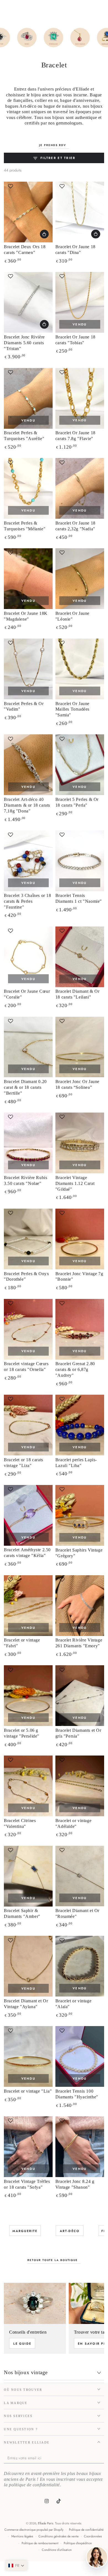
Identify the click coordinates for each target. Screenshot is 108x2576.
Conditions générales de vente (59, 2536)
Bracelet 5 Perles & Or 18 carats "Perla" (77, 802)
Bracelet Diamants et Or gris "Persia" (78, 1733)
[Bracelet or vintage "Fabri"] (28, 1606)
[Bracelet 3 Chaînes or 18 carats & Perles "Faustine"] (28, 861)
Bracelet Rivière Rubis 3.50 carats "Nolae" (25, 1180)
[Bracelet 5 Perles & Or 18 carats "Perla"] (80, 765)
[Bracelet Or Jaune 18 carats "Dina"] (80, 212)
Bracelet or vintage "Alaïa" (73, 2004)
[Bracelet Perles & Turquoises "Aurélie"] (28, 398)
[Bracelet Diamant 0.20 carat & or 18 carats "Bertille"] (28, 1047)
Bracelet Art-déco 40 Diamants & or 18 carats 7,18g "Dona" (27, 805)
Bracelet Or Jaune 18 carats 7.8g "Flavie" (75, 436)
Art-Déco (70, 2231)
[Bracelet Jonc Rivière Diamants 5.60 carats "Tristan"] (28, 302)
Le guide (22, 2344)
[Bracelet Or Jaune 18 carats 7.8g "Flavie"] (80, 398)
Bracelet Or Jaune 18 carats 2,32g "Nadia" (75, 526)
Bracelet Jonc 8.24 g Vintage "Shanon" (75, 2184)
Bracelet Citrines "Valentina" (20, 1823)
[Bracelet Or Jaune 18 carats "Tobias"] (80, 302)
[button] (29, 186)
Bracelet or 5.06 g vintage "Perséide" (22, 1733)
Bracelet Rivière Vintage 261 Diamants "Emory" (79, 1643)
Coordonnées (93, 2536)
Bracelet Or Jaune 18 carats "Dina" (75, 250)
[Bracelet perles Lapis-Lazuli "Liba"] (80, 1425)
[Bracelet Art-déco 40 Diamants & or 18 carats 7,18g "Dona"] (28, 765)
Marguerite (25, 2231)
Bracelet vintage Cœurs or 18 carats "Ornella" (26, 1367)
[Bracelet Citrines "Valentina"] (28, 1786)
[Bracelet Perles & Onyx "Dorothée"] (28, 1239)
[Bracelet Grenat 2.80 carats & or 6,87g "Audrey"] (80, 1329)
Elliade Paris (46, 2523)
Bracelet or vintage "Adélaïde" (73, 1823)
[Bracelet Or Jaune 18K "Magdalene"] (28, 579)
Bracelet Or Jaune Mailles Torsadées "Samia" (72, 709)
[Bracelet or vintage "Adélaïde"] (80, 1786)
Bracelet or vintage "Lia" (28, 2091)
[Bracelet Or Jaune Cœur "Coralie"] (28, 957)
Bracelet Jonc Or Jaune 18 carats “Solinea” (77, 1084)
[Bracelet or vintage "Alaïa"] (80, 1966)
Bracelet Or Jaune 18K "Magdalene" (26, 616)
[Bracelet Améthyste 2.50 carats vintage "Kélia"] (28, 1515)
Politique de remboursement (40, 2543)
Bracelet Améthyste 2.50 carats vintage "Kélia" (27, 1553)
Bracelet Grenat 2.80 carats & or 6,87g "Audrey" (75, 1369)
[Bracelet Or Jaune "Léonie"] (80, 579)
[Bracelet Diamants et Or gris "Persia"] (80, 1696)
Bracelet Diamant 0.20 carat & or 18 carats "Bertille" (25, 1087)
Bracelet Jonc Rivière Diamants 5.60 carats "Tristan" (24, 343)
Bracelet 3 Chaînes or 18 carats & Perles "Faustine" (27, 901)
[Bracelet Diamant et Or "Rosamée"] (80, 1876)
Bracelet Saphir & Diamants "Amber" (22, 1913)
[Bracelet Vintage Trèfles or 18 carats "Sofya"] (28, 2147)
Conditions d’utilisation (57, 2550)
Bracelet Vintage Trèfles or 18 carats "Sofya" (27, 2184)
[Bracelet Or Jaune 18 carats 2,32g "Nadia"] (80, 488)
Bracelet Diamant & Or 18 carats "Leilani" (78, 994)
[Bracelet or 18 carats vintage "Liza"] (28, 1425)
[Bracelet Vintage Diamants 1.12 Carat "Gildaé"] (80, 1143)
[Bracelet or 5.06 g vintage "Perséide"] (28, 1696)
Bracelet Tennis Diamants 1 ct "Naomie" (79, 898)
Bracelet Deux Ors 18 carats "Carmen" (25, 250)
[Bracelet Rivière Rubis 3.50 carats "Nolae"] (28, 1143)
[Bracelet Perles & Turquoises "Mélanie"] (28, 488)
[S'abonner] (103, 2458)
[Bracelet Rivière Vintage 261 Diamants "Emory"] (80, 1606)
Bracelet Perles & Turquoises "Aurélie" (24, 436)
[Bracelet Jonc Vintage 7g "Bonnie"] (80, 1239)
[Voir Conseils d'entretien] (35, 2303)
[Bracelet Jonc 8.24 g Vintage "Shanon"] (80, 2147)
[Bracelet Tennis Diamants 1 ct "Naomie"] (80, 861)
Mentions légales (22, 2536)
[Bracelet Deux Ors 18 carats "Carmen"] (28, 212)
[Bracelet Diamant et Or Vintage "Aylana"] (28, 1966)
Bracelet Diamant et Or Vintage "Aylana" (26, 2004)
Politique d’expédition (78, 2543)
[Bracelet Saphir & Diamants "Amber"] (28, 1876)
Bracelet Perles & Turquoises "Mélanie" (25, 526)
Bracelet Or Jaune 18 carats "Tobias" (75, 340)
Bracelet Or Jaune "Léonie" (72, 616)
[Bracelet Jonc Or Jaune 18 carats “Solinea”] (80, 1047)
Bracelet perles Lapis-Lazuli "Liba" (76, 1463)
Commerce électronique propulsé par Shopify (34, 2530)
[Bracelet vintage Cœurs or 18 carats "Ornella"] (28, 1329)
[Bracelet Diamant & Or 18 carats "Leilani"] (80, 957)
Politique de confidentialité (86, 2530)
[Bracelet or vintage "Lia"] (28, 2056)
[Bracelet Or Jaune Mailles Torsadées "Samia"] (80, 669)
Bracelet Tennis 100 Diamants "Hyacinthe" (77, 2094)
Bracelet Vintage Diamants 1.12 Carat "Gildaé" (75, 1183)
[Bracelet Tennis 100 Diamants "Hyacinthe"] (80, 2056)
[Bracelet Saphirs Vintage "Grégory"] (80, 1515)
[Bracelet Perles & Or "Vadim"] (28, 669)
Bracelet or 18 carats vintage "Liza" (24, 1463)
